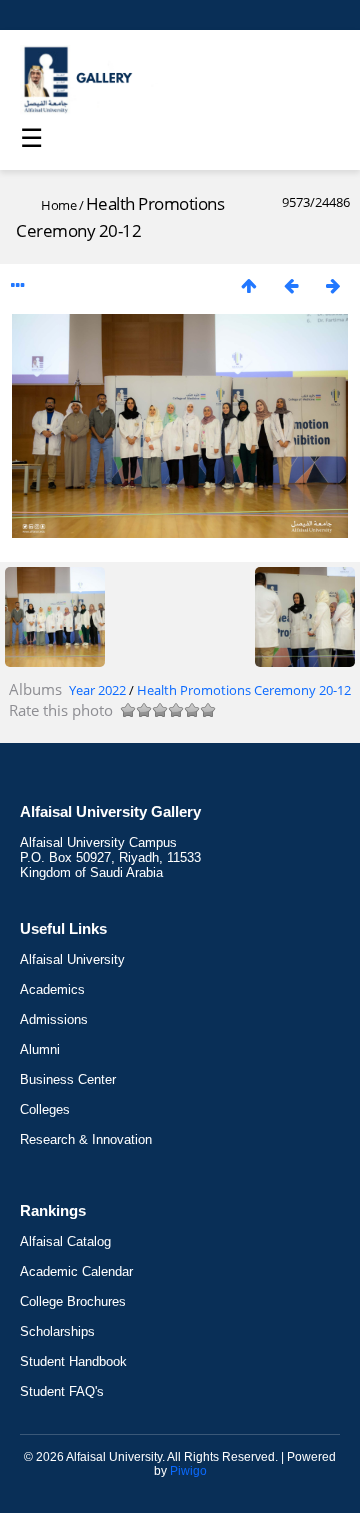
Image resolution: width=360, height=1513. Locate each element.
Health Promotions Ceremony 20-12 (244, 690)
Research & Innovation (86, 1139)
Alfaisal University (72, 959)
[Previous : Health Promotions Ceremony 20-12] (291, 285)
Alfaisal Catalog (65, 1241)
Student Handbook (73, 1361)
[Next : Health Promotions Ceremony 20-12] (333, 285)
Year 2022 (97, 690)
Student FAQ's (62, 1391)
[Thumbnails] (249, 285)
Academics (52, 989)
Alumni (40, 1049)
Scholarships (57, 1331)
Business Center (68, 1079)
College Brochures (73, 1301)
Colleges (45, 1109)
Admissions (54, 1019)
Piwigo (188, 1471)
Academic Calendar (76, 1271)
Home (58, 205)
